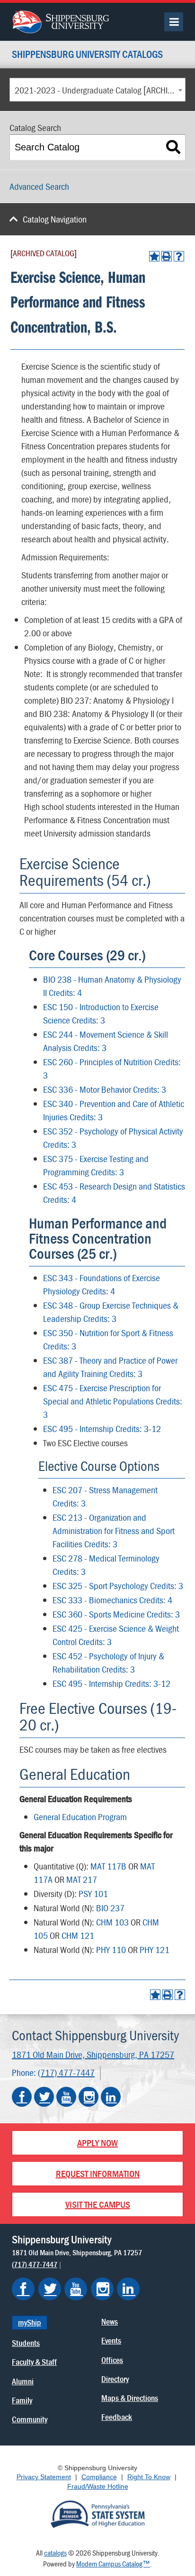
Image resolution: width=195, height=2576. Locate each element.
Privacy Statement (44, 2477)
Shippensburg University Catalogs (87, 55)
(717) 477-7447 (66, 2072)
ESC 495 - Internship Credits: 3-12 (102, 1428)
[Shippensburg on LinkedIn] (128, 2289)
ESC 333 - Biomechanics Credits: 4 (112, 1600)
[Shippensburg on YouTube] (76, 2289)
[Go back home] (60, 20)
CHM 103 (112, 1922)
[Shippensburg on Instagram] (102, 2289)
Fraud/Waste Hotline (98, 2486)
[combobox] (97, 90)
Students (26, 2343)
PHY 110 (111, 1949)
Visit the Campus (98, 2204)
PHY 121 (155, 1949)
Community (30, 2419)
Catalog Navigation (55, 219)
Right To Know (149, 2477)
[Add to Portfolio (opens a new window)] (154, 256)
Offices (112, 2360)
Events (111, 2340)
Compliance (99, 2477)
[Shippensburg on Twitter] (50, 2289)
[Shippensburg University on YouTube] (66, 2097)
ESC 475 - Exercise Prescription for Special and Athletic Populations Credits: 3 (113, 1401)
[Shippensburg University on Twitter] (44, 2097)
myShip (30, 2322)
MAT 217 (82, 1879)
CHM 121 (78, 1935)
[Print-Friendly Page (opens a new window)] (167, 256)
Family (22, 2400)
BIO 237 (110, 1908)
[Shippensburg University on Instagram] (89, 2097)
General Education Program (80, 1817)
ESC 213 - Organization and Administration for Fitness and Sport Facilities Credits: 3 (114, 1530)
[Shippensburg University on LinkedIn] (111, 2097)
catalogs (55, 2553)
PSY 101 (93, 1893)
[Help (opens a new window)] (179, 256)
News (110, 2321)
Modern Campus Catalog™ (113, 2564)
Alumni (23, 2381)
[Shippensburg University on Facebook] (22, 2097)
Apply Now (97, 2143)
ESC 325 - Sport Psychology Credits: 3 (118, 1586)
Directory (115, 2379)
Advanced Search (39, 186)
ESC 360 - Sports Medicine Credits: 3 (116, 1614)
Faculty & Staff (34, 2362)
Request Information (98, 2173)
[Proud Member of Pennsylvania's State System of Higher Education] (97, 2513)
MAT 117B (108, 1866)
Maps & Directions (130, 2398)
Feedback (117, 2417)
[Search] (173, 147)
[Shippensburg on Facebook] (23, 2289)
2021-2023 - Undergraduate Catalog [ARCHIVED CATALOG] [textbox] (100, 90)
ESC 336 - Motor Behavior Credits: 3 (105, 1089)
